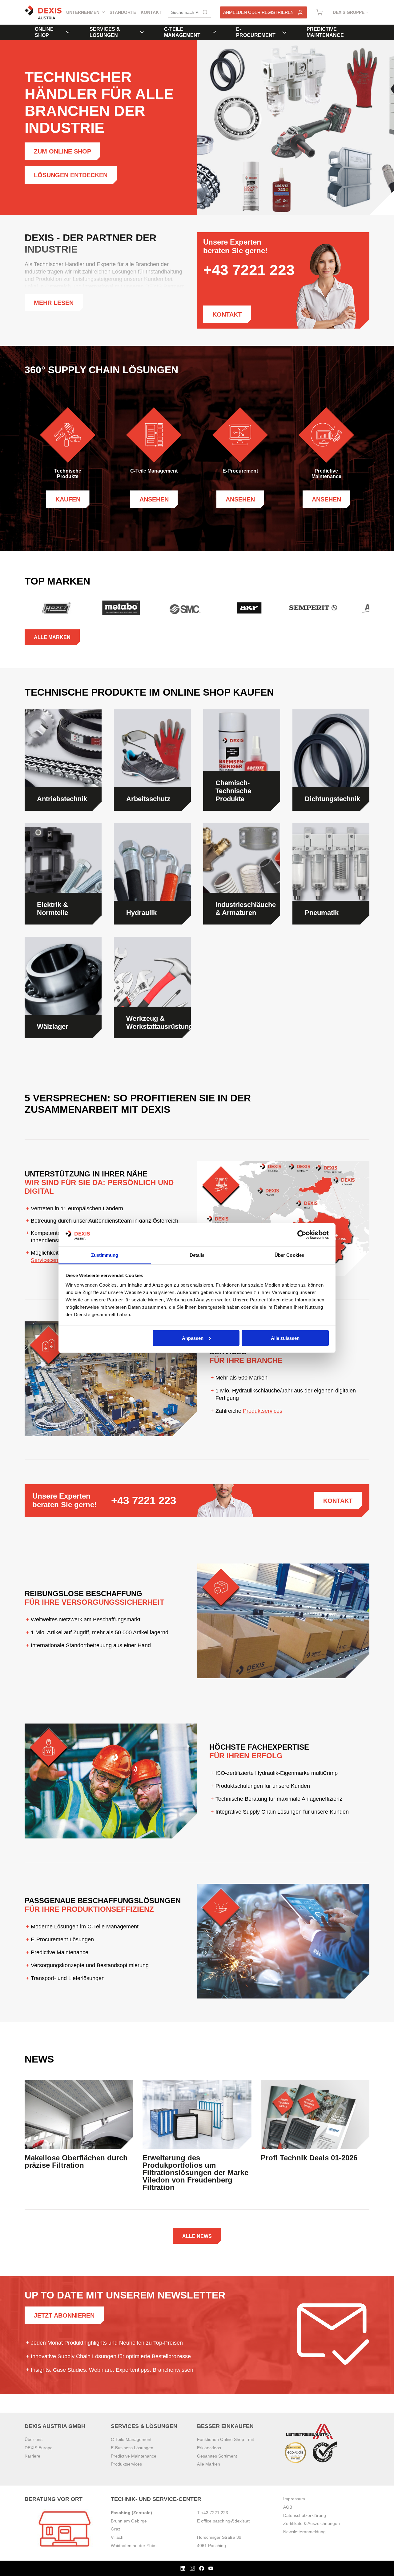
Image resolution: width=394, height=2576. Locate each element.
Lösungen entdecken (71, 175)
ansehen (154, 499)
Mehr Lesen (54, 303)
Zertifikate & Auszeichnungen (312, 2523)
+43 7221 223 (144, 1500)
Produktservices (263, 1411)
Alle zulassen (285, 1338)
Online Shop (44, 32)
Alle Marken (52, 637)
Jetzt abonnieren (64, 2315)
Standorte (123, 12)
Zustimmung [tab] (105, 1255)
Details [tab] (197, 1255)
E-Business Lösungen (132, 2448)
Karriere (32, 2456)
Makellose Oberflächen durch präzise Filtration (76, 2162)
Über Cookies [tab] (289, 1255)
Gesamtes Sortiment (217, 2456)
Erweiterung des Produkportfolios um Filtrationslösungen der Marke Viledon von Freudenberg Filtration (195, 2173)
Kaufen (68, 499)
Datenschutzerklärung (305, 2515)
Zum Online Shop (62, 151)
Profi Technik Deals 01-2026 (309, 2158)
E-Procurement (256, 32)
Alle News (197, 2236)
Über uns (34, 2439)
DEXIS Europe (39, 2448)
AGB (288, 2507)
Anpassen (193, 1338)
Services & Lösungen (105, 32)
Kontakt (151, 12)
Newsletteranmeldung (304, 2532)
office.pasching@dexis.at (225, 2521)
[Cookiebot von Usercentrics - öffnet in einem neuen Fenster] (302, 1235)
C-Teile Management (182, 32)
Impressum (294, 2499)
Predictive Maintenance (325, 32)
